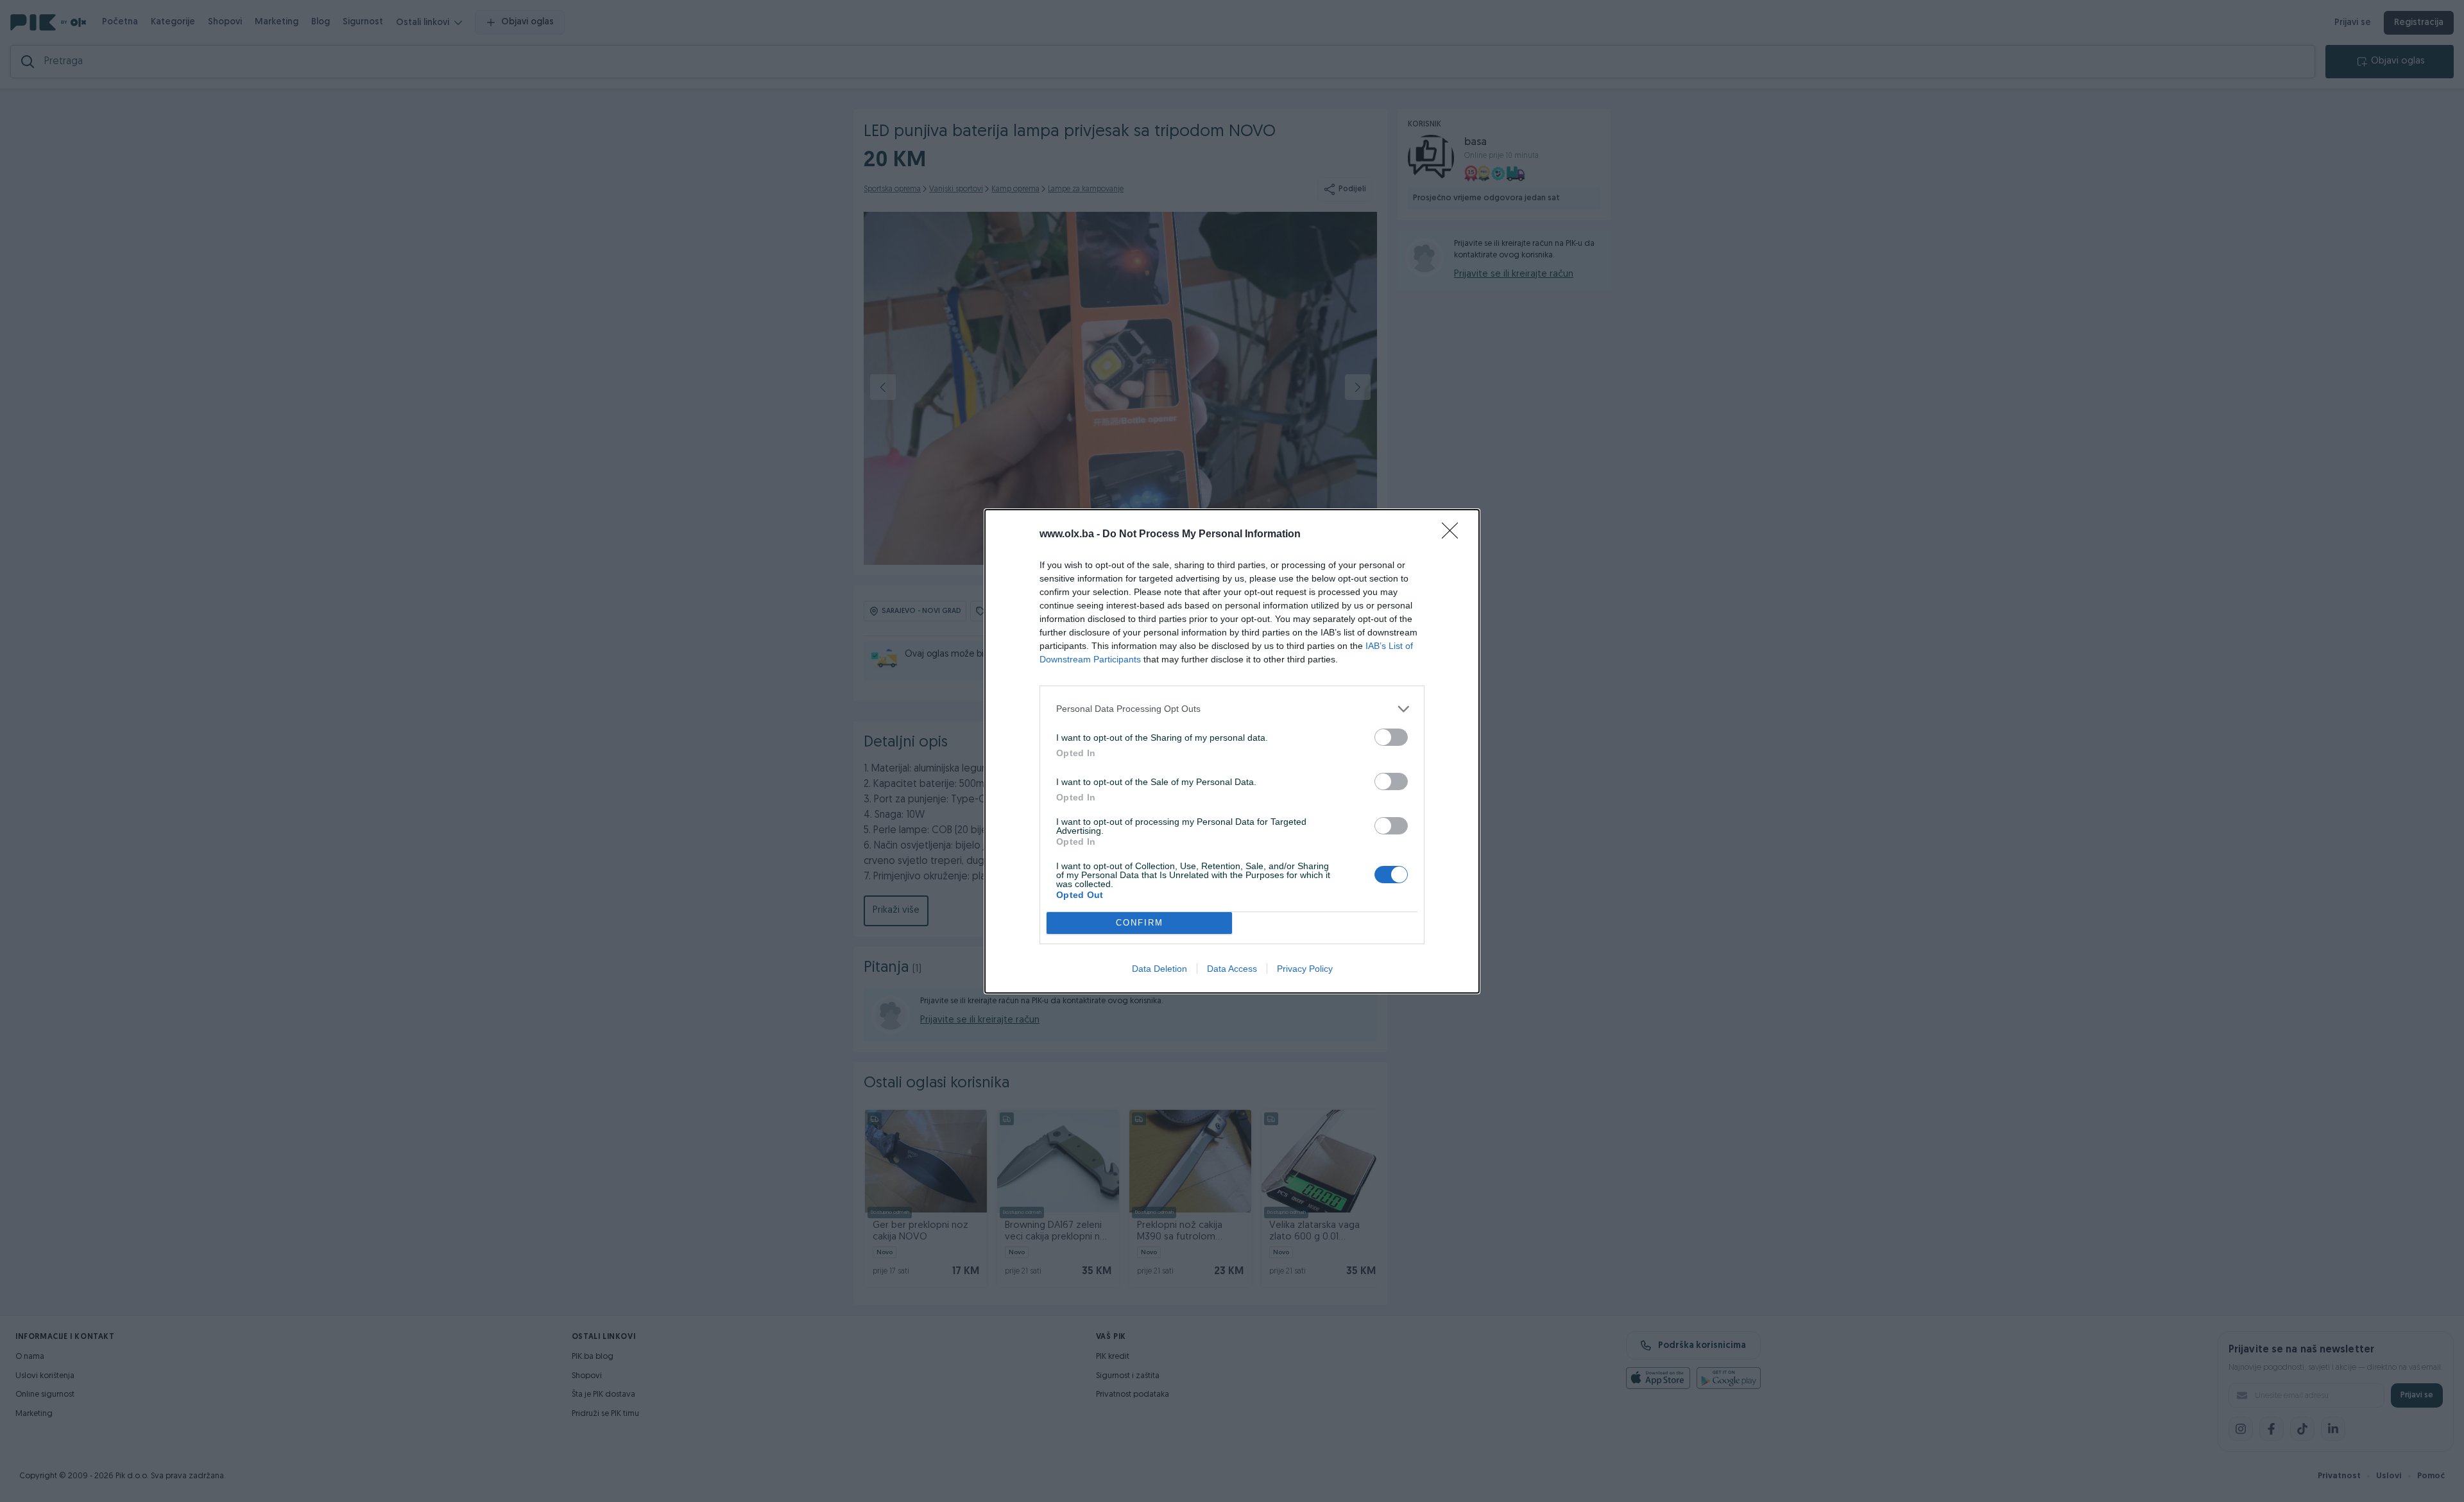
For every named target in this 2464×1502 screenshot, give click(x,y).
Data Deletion (1159, 969)
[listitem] (1232, 709)
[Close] (1454, 535)
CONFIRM (1140, 923)
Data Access (1232, 969)
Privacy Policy (1305, 969)
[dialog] (1232, 751)
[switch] (1391, 737)
